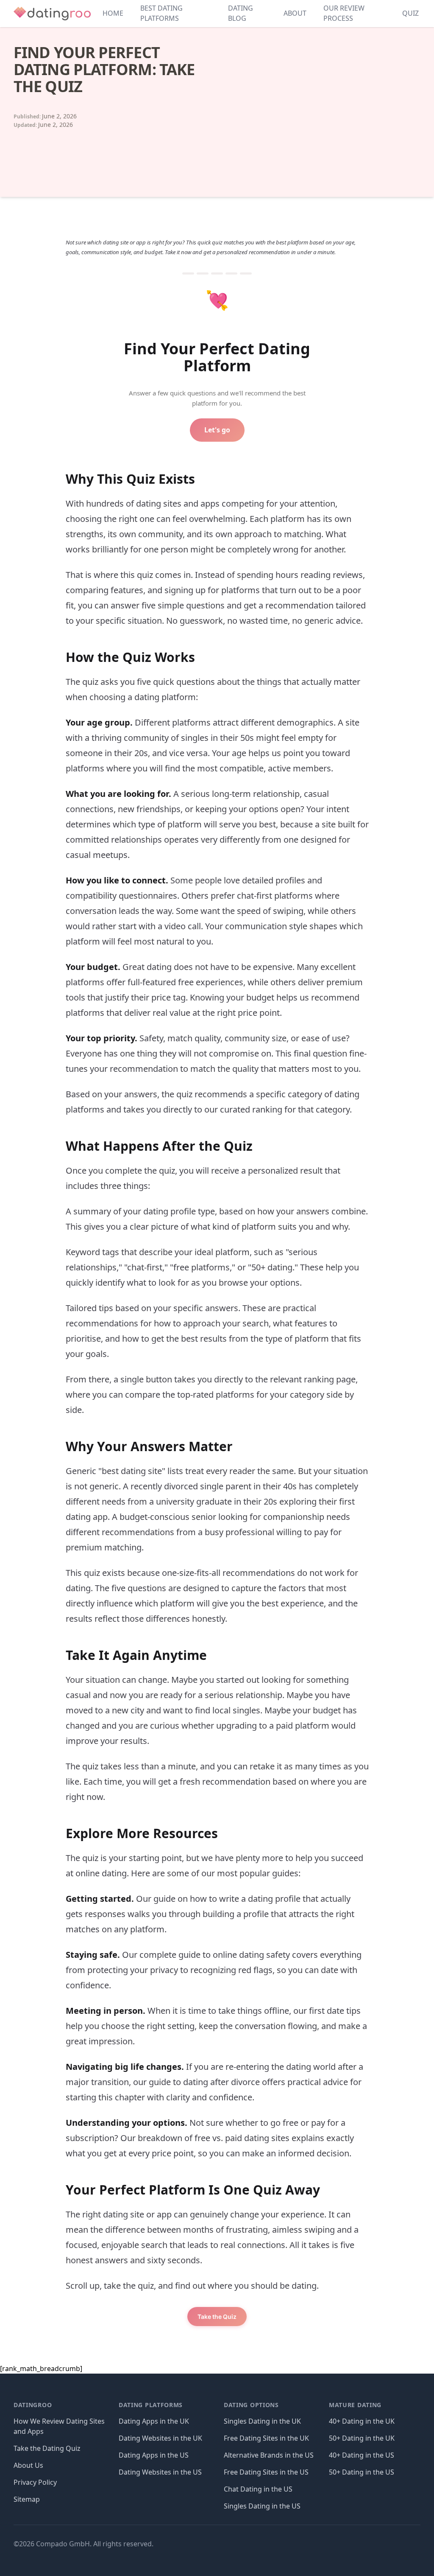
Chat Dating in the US (258, 2489)
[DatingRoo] (52, 14)
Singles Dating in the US (262, 2506)
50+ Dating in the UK (362, 2438)
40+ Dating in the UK (362, 2421)
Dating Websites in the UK (160, 2438)
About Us (28, 2465)
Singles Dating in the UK (262, 2421)
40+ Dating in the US (362, 2455)
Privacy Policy (35, 2482)
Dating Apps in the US (154, 2455)
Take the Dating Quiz (47, 2448)
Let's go (217, 430)
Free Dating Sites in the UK (266, 2438)
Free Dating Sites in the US (266, 2472)
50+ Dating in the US (362, 2472)
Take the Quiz (217, 2317)
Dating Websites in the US (160, 2472)
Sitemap (27, 2499)
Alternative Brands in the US (269, 2455)
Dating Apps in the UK (154, 2421)
